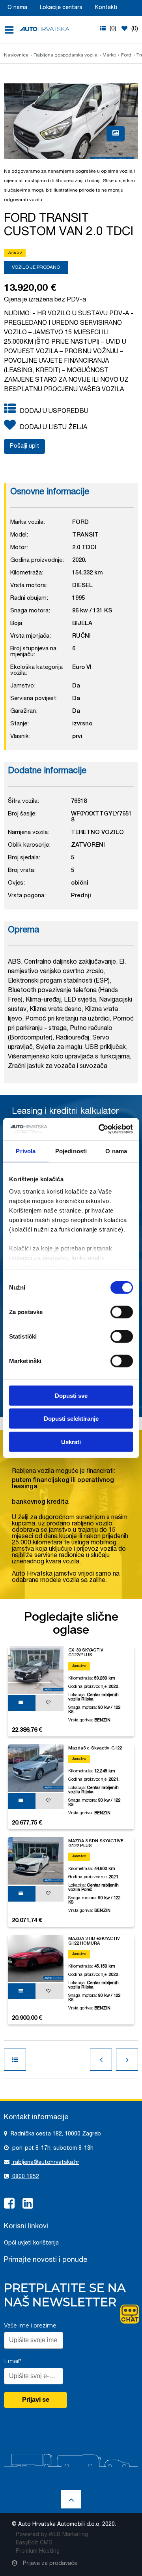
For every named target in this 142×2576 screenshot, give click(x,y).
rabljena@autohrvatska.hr (45, 2163)
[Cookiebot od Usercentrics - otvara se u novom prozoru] (100, 1129)
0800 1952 (25, 2177)
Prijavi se (36, 2400)
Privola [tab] (26, 1151)
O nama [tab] (116, 1151)
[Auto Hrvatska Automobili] (45, 29)
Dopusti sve (71, 1395)
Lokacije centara (61, 8)
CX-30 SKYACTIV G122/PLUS (86, 1653)
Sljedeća (127, 2060)
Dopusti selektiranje (71, 1419)
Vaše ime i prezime (30, 2326)
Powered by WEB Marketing (52, 2535)
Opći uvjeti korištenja (31, 2243)
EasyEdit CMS (34, 2543)
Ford (126, 55)
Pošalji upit (24, 446)
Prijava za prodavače (49, 2564)
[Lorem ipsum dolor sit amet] (116, 134)
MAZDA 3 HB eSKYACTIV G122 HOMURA (94, 1941)
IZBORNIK (12, 30)
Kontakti (106, 8)
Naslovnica (16, 55)
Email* (13, 2361)
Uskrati (71, 1441)
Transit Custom (15, 2060)
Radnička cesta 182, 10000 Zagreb (55, 2134)
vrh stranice (71, 2499)
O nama (17, 8)
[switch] (122, 1311)
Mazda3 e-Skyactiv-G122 (95, 1748)
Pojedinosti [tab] (71, 1151)
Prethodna (101, 2060)
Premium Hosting (38, 2552)
